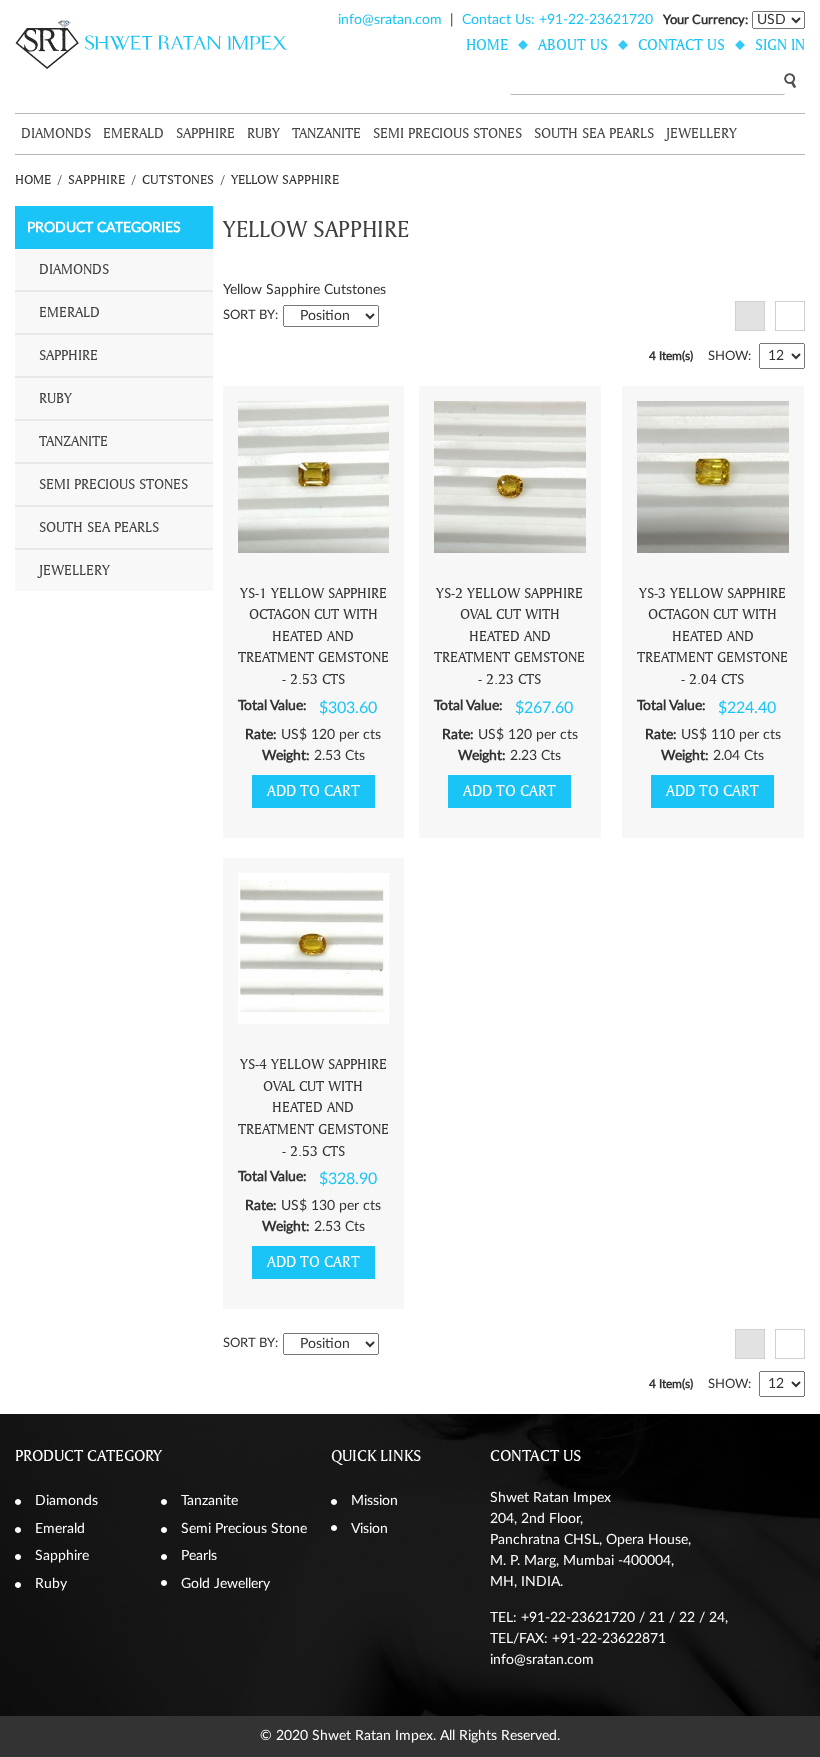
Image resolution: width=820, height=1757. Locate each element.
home (487, 45)
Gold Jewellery (225, 1584)
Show (728, 356)
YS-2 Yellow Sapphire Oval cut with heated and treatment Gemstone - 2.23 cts (509, 636)
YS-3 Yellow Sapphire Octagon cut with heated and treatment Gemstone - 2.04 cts (712, 636)
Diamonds (56, 133)
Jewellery (701, 133)
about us (573, 45)
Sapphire (205, 133)
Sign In (780, 45)
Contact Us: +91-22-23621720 (557, 20)
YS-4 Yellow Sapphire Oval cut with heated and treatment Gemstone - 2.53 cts (313, 1107)
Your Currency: (705, 20)
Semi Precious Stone (244, 1529)
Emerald (133, 133)
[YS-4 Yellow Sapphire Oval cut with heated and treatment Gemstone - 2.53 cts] (314, 949)
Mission (374, 1501)
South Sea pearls (594, 133)
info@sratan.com (390, 20)
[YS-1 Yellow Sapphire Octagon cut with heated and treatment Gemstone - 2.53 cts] (314, 477)
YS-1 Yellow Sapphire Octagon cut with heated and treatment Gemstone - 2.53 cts (313, 636)
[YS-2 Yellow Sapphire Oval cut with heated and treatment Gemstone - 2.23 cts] (510, 477)
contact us (681, 45)
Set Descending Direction (397, 316)
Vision (369, 1529)
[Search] (790, 80)
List (790, 316)
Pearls (199, 1556)
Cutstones (178, 180)
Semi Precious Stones (447, 133)
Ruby (263, 133)
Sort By (249, 315)
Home (33, 180)
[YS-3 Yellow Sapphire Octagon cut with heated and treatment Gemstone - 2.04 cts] (713, 477)
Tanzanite (326, 133)
